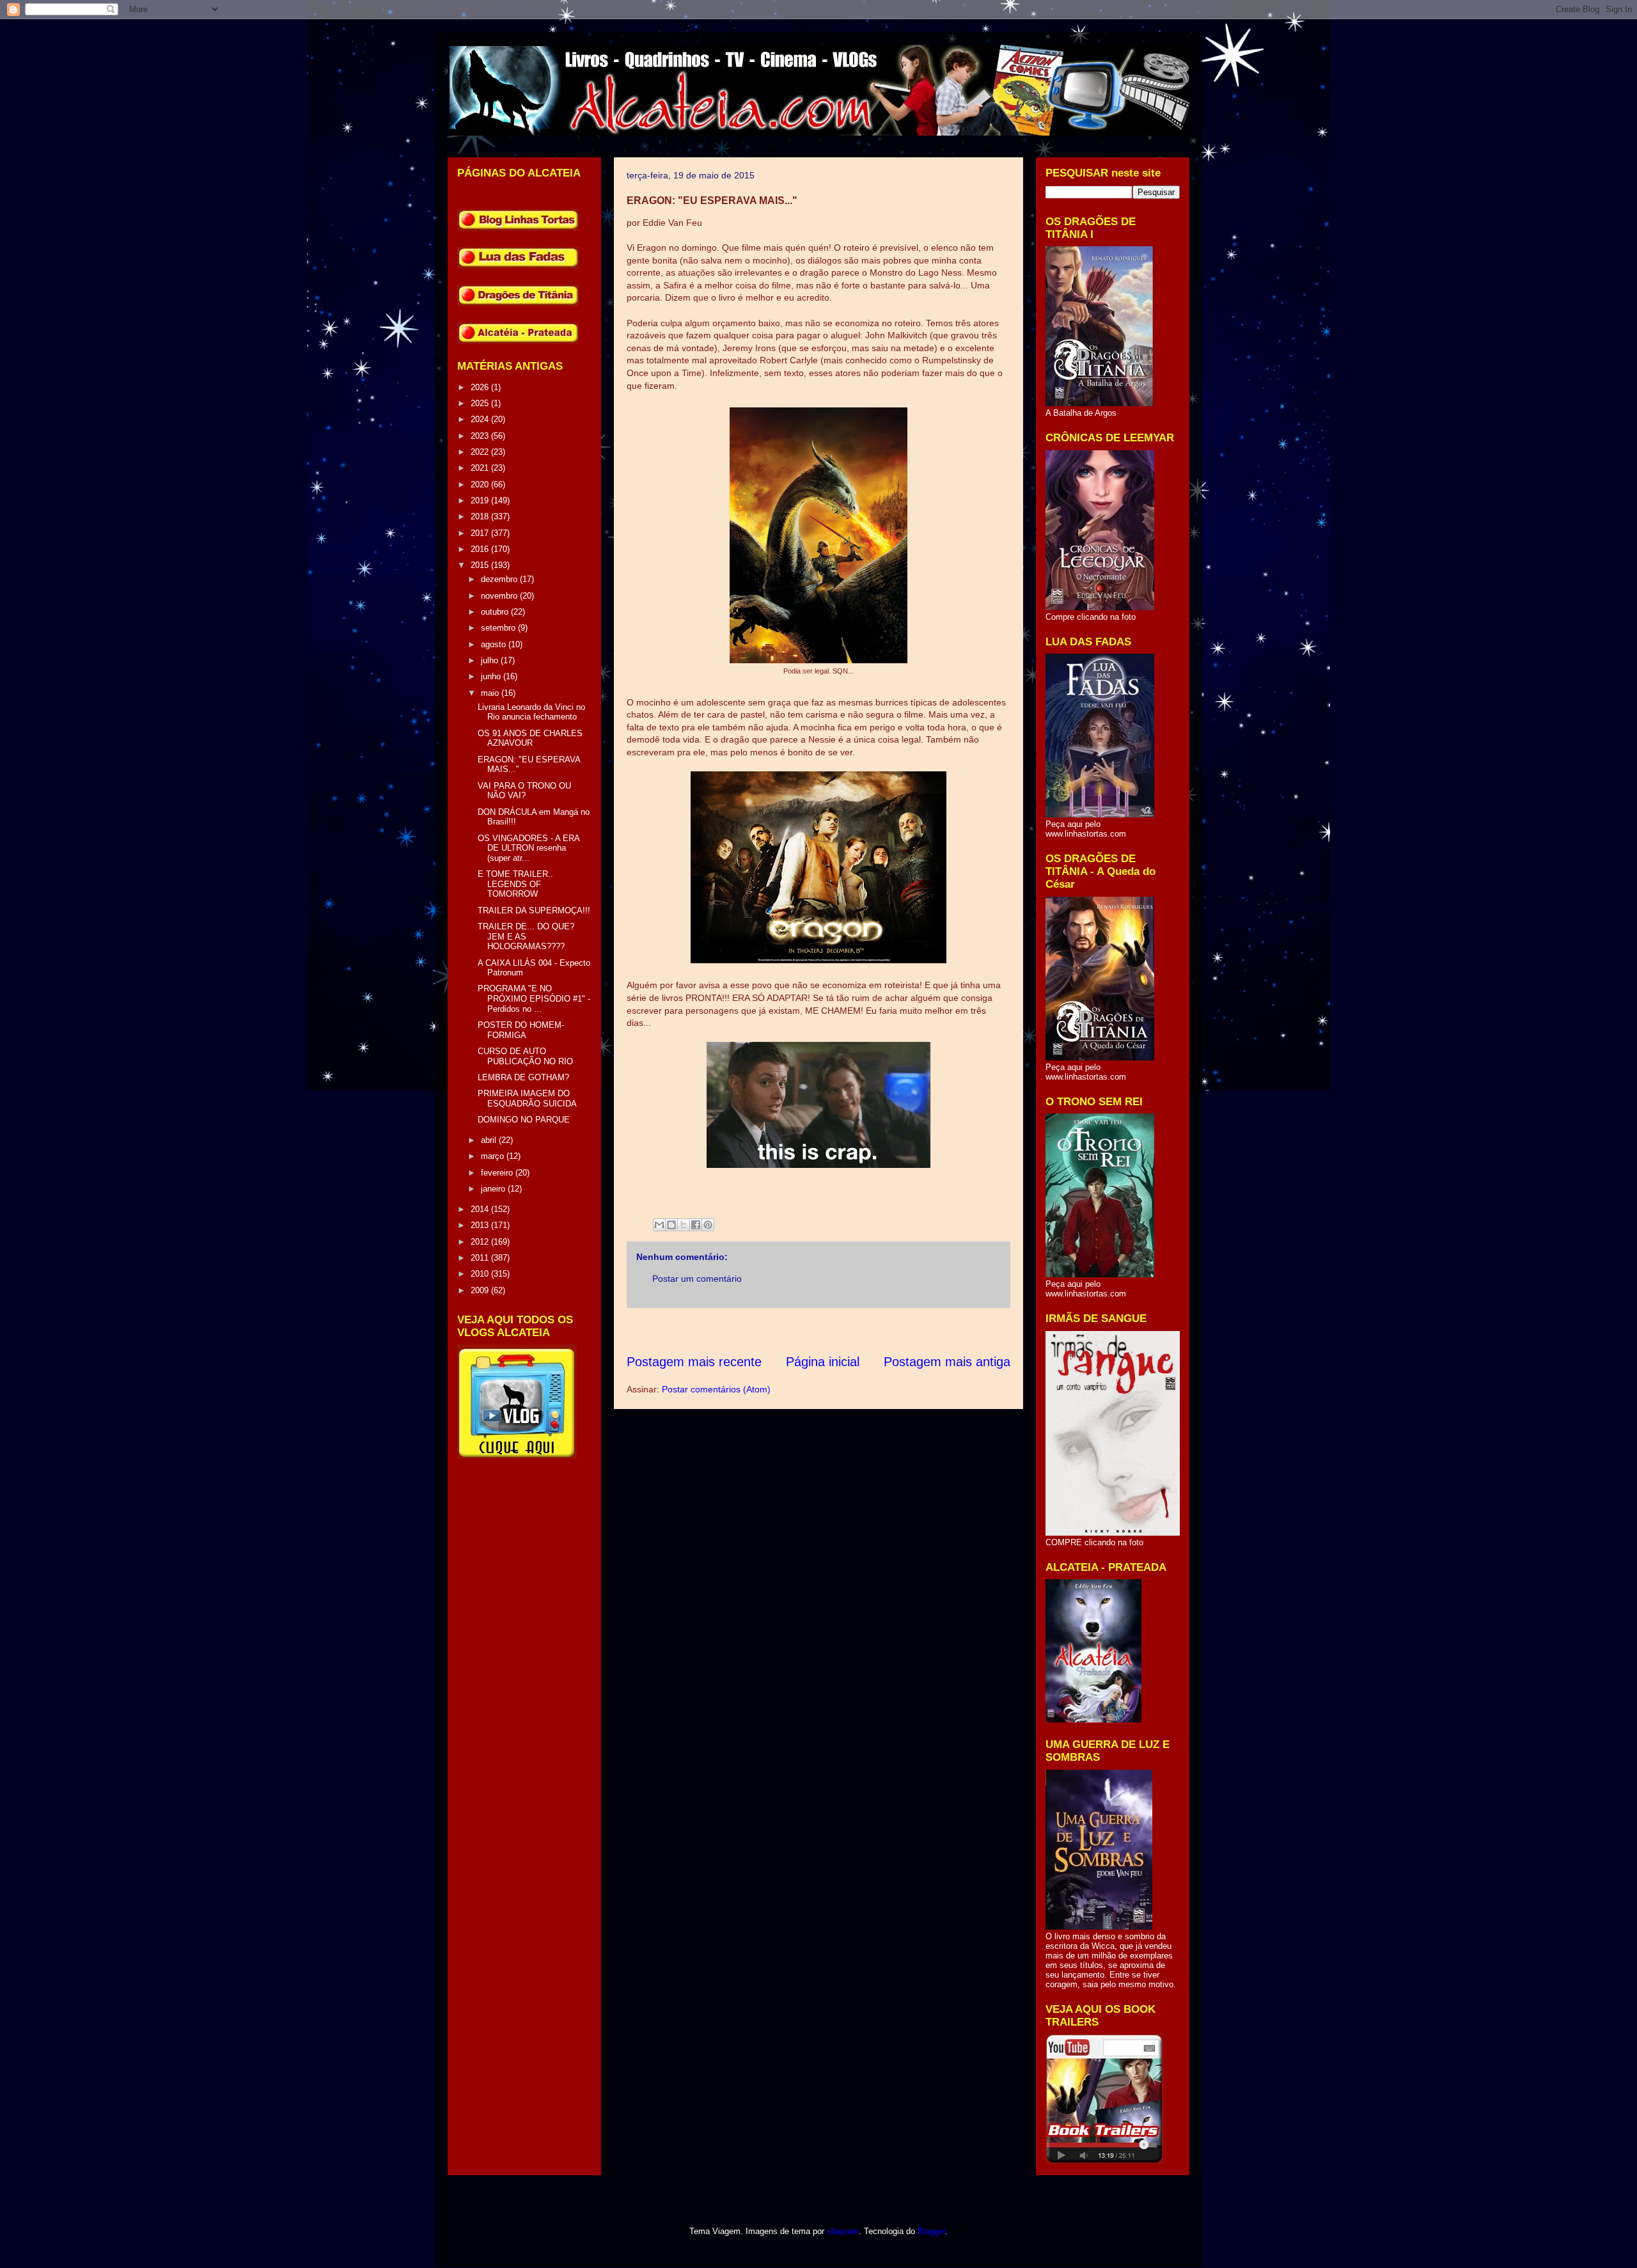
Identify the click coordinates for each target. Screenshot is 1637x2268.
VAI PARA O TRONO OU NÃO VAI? (524, 791)
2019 (481, 500)
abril (490, 1140)
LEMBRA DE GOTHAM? (523, 1077)
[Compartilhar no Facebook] (696, 1225)
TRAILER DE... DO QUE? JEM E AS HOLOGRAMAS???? (526, 936)
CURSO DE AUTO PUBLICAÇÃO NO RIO (525, 1056)
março (494, 1156)
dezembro (500, 579)
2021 (481, 468)
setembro (499, 628)
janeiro (494, 1189)
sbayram (843, 2231)
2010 (481, 1274)
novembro (500, 596)
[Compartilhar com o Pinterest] (708, 1225)
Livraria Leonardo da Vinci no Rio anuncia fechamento (531, 712)
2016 (481, 549)
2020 (481, 484)
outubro (496, 612)
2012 (481, 1242)
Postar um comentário (697, 1279)
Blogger (931, 2231)
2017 (481, 533)
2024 (481, 419)
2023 (481, 436)
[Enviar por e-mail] (659, 1225)
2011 (481, 1258)
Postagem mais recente (694, 1362)
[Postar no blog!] (671, 1225)
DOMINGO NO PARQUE (524, 1120)
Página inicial (823, 1362)
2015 (481, 565)
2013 (481, 1225)
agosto (495, 644)
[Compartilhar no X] (684, 1225)
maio (491, 693)
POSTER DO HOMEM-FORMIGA (521, 1030)
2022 (481, 452)
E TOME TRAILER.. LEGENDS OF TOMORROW (515, 884)
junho (492, 676)
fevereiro (498, 1173)
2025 (481, 403)
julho (491, 660)
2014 (481, 1209)
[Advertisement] (859, 1331)
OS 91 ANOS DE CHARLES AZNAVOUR (530, 738)
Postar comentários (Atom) (716, 1389)
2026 (481, 387)
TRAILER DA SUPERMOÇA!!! (534, 910)
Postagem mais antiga (947, 1362)
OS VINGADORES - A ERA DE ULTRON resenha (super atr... (529, 848)
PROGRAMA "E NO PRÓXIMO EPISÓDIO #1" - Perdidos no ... (534, 998)
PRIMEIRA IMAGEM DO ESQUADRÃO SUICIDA (527, 1099)
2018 (481, 516)
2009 (481, 1290)
